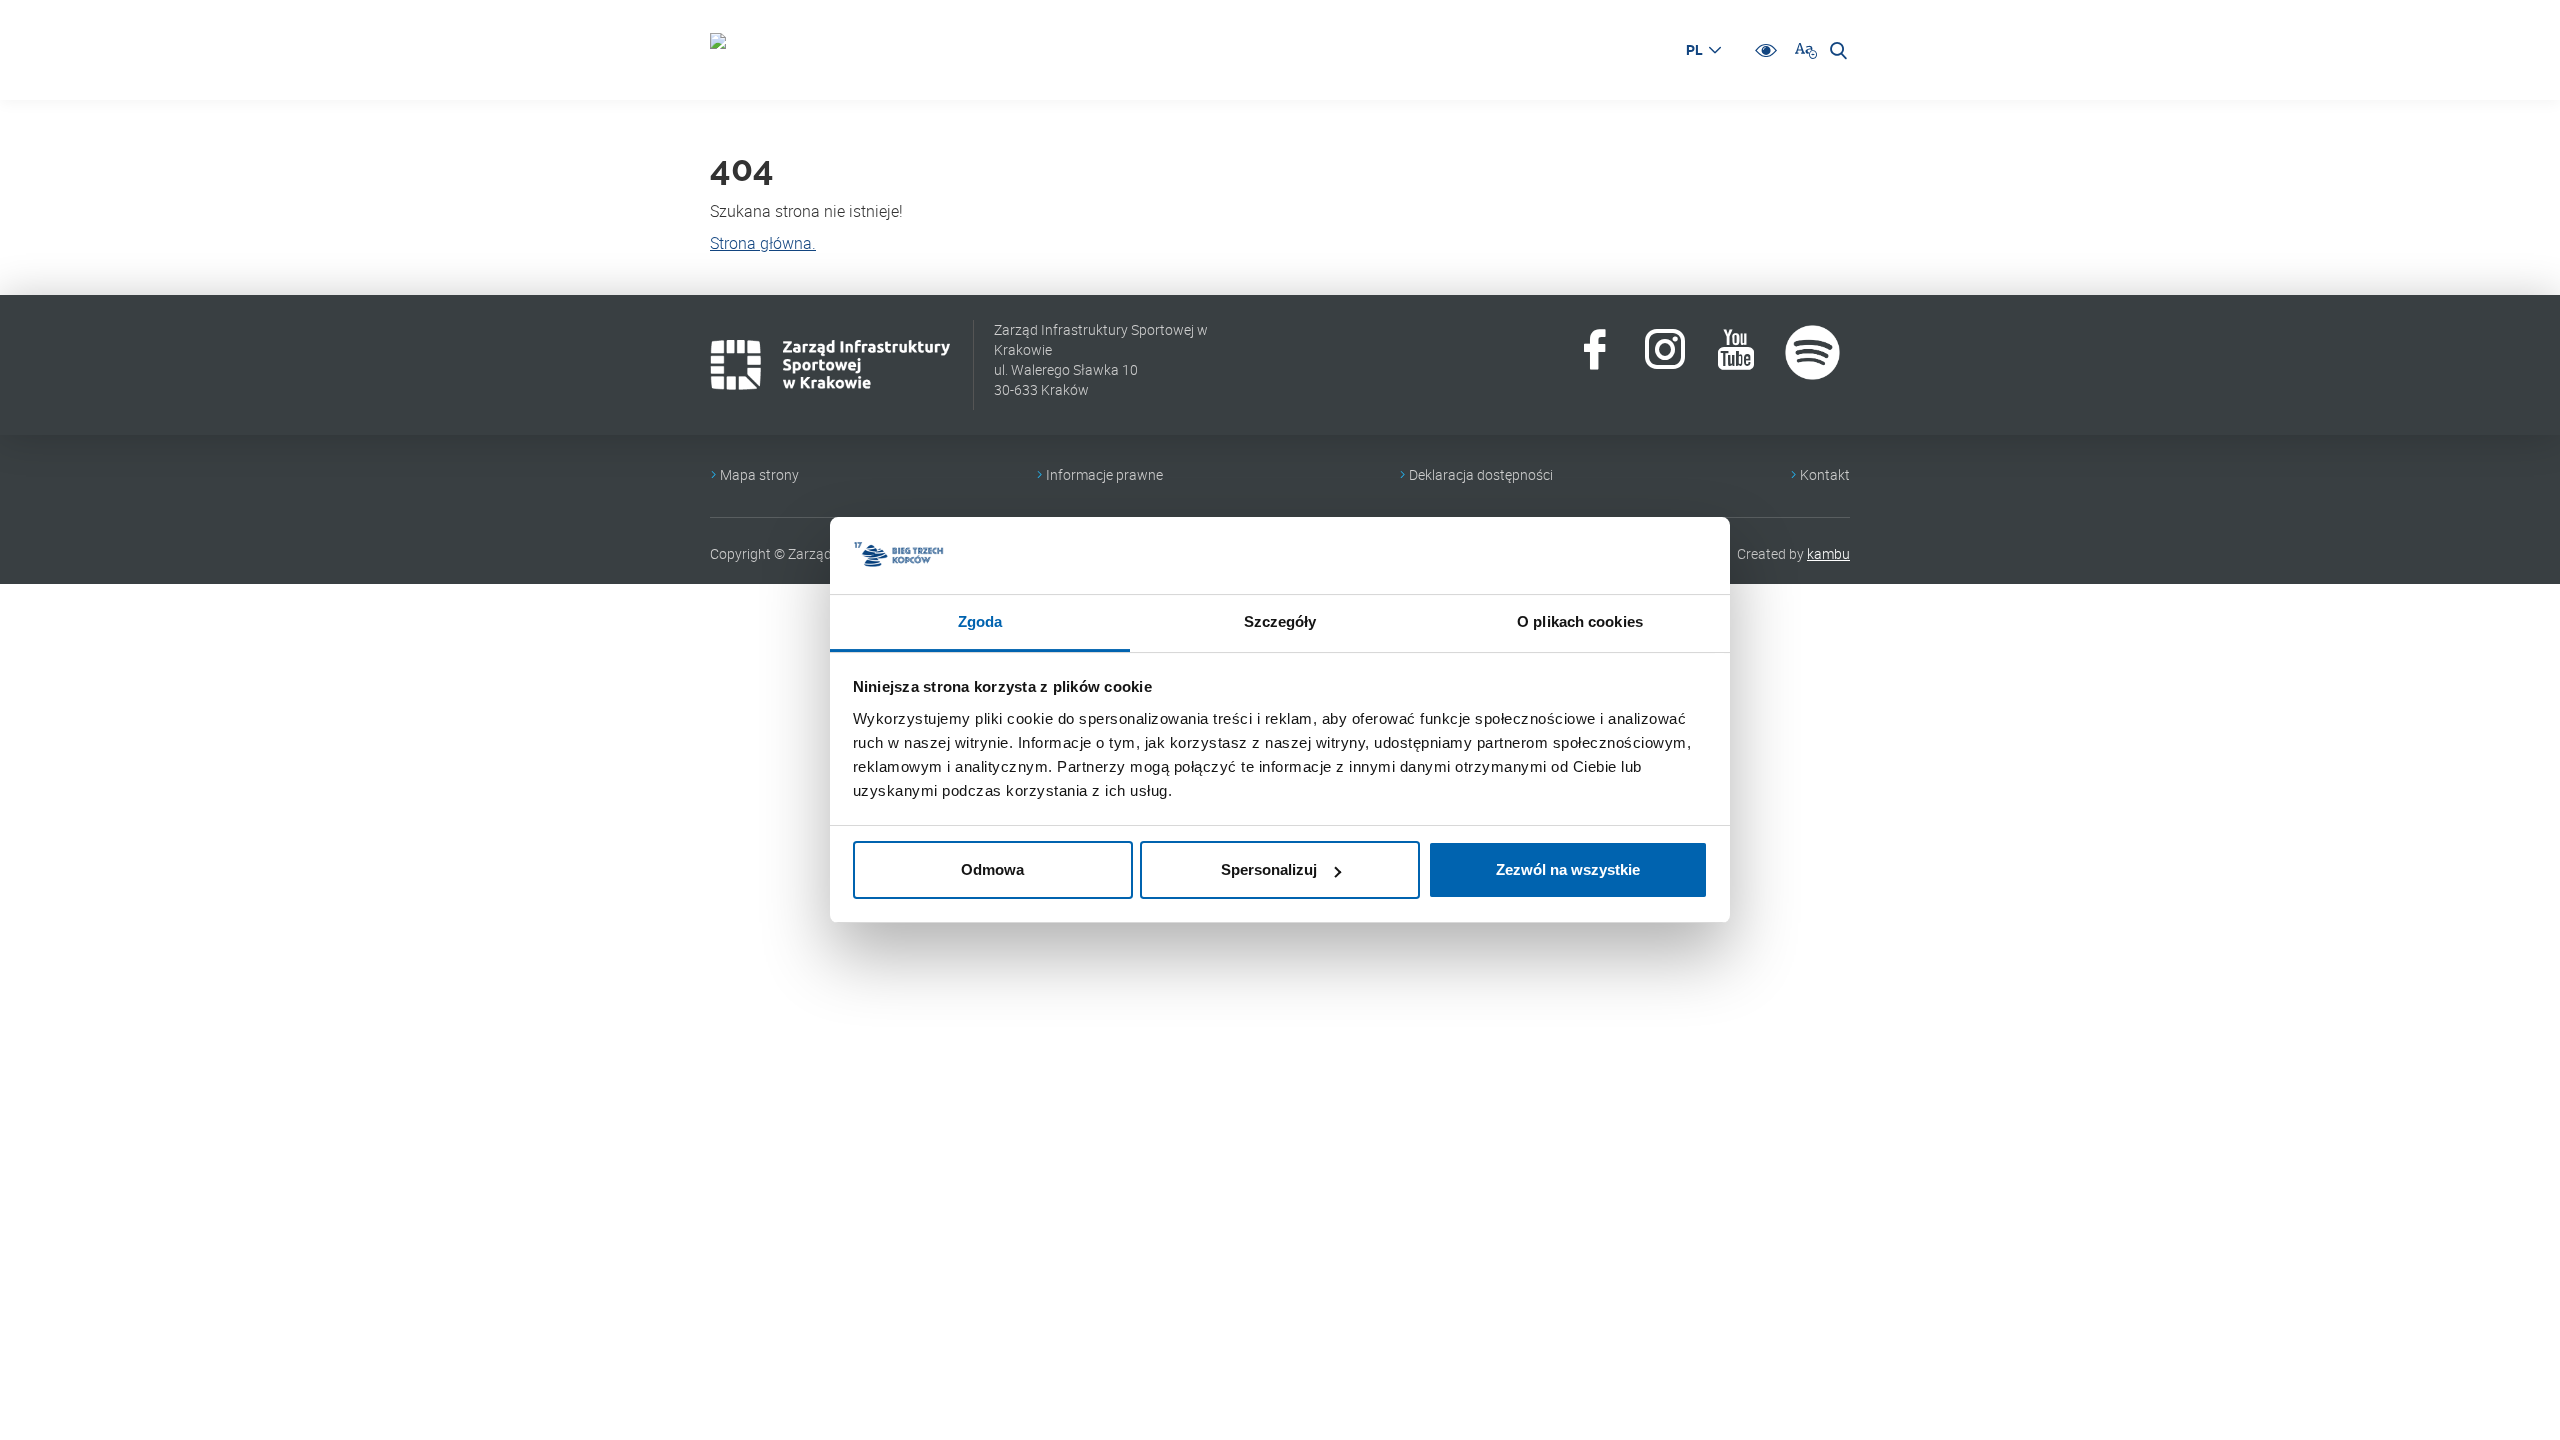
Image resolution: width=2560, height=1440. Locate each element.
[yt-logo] (1735, 352)
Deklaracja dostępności (1481, 474)
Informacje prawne (1104, 474)
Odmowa (992, 869)
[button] (1703, 50)
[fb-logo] (1595, 352)
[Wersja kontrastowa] (1766, 50)
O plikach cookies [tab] (1580, 621)
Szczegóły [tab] (1280, 621)
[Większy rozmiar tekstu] (1806, 50)
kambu (1828, 553)
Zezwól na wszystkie (1568, 869)
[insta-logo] (1665, 352)
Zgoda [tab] (980, 621)
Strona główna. (763, 243)
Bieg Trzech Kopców (740, 50)
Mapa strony (759, 474)
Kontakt (1825, 474)
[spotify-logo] (1812, 352)
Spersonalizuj (1269, 869)
